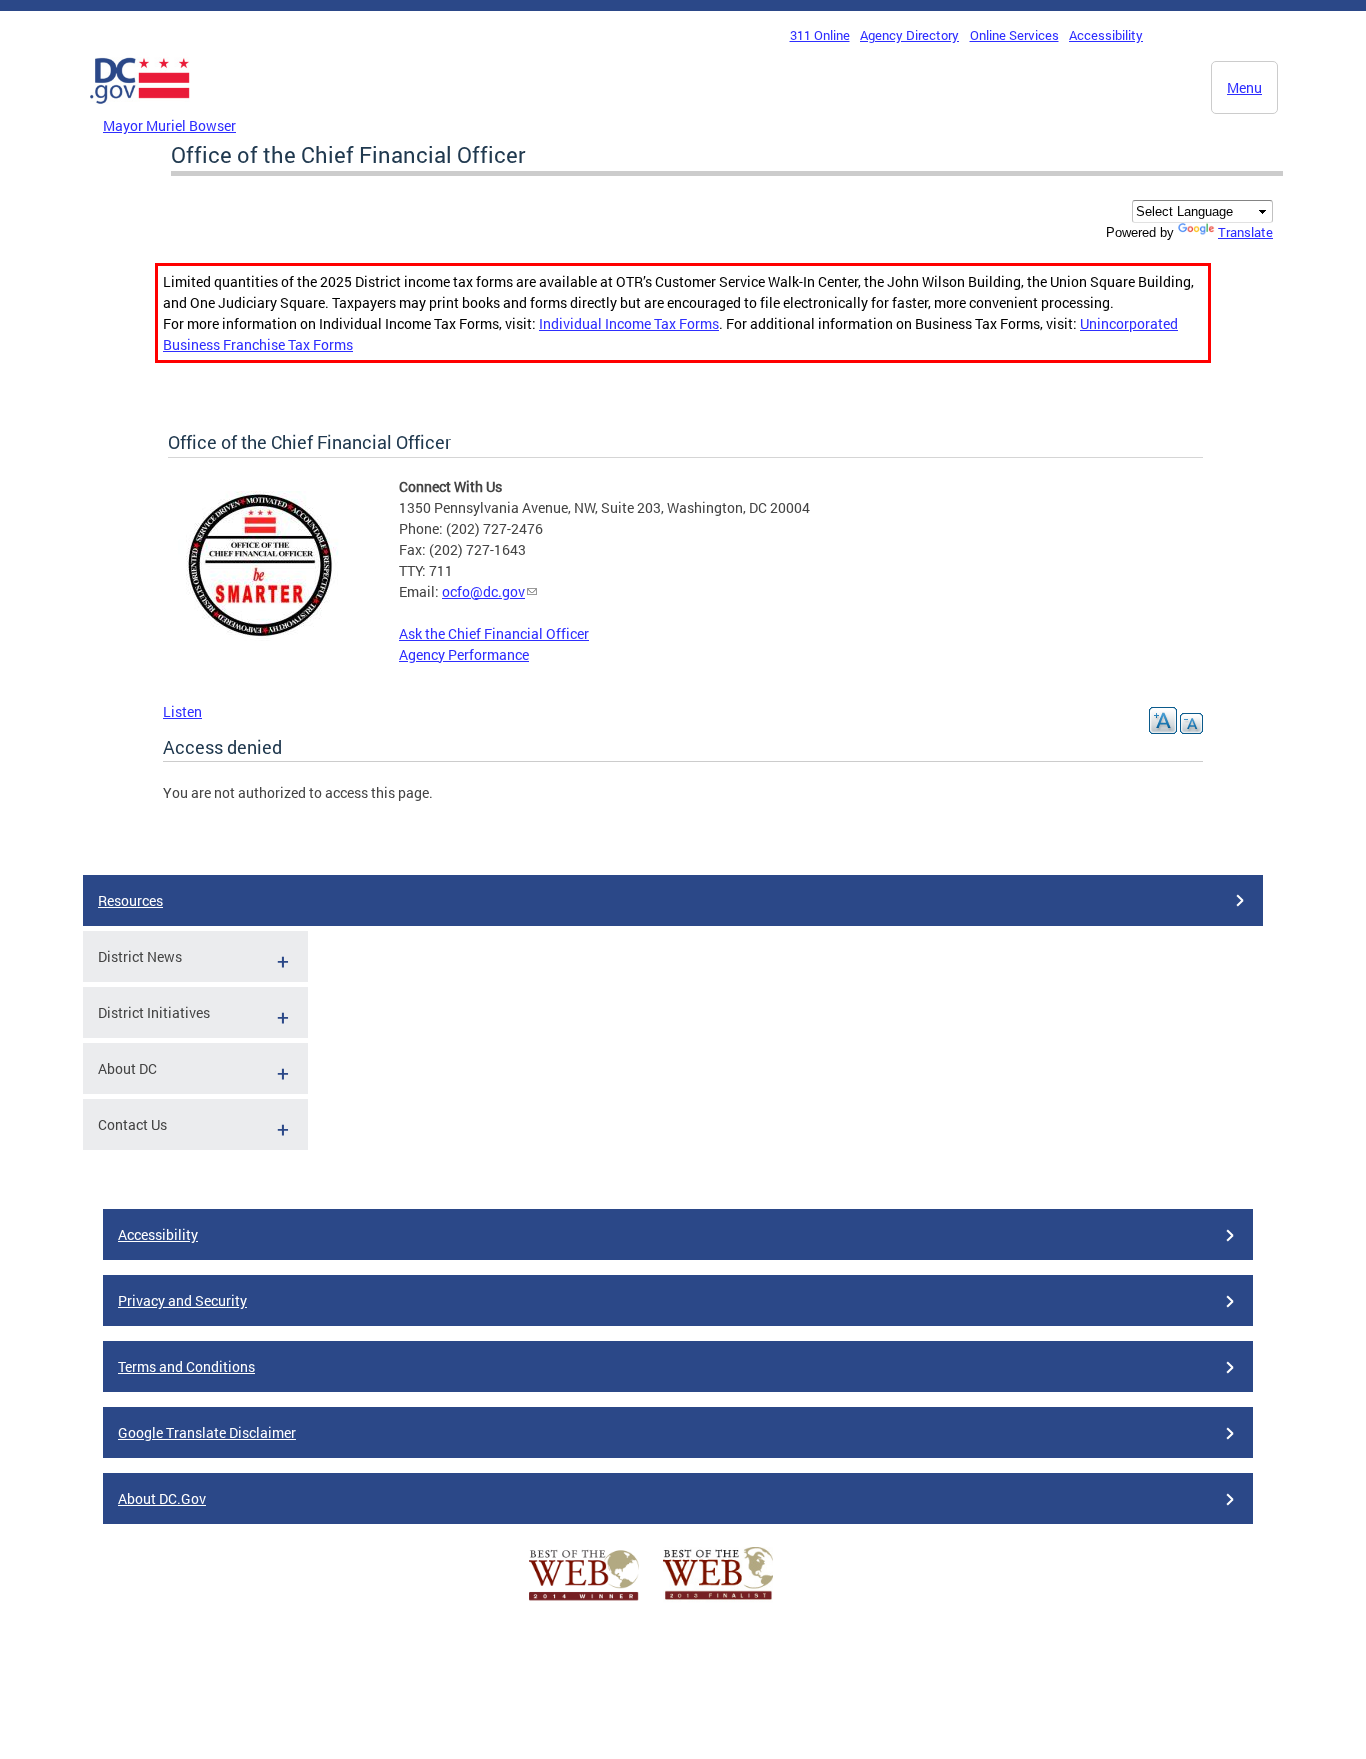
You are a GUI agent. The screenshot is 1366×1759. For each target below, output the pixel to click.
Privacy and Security (182, 1300)
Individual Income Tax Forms (629, 323)
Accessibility (1106, 35)
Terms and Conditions (186, 1366)
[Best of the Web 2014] (584, 1600)
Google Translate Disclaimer (207, 1432)
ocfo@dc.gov (483, 591)
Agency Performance (464, 654)
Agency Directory (909, 35)
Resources (130, 900)
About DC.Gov (162, 1498)
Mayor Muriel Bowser (169, 125)
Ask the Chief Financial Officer (494, 633)
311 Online (820, 35)
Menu (1244, 87)
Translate (1245, 232)
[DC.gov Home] (140, 109)
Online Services (1014, 35)
